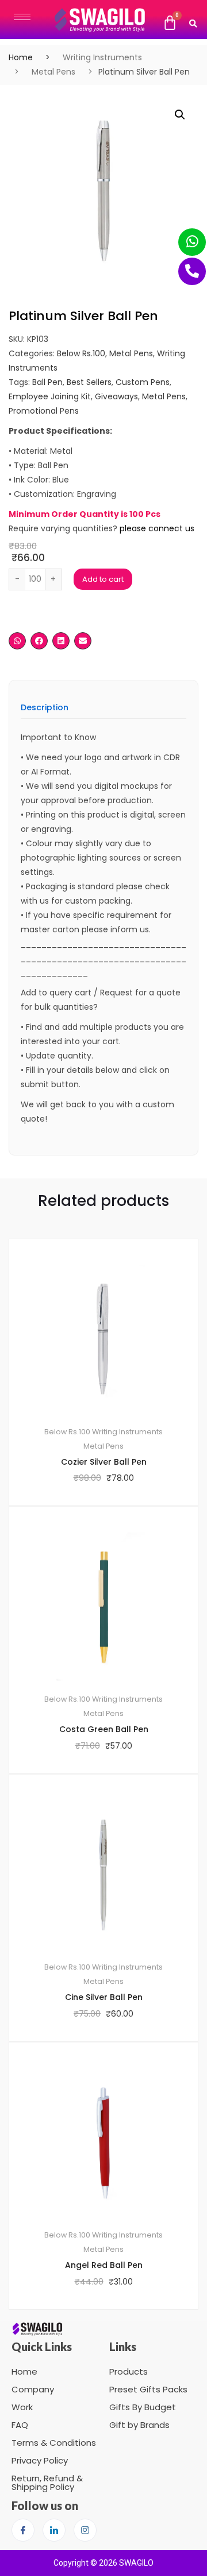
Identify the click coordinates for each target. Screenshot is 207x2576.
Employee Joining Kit (50, 396)
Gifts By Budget (143, 2407)
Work (22, 2407)
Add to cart (103, 579)
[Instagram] (85, 2530)
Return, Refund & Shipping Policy (47, 2482)
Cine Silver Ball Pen (104, 1997)
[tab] (45, 711)
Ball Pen (47, 382)
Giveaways (116, 396)
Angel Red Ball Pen (104, 2265)
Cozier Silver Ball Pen (104, 1462)
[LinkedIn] (54, 2530)
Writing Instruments (102, 57)
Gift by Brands (139, 2425)
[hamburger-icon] (22, 17)
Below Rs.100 (81, 353)
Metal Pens (53, 72)
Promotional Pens (44, 411)
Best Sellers (89, 382)
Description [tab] (45, 708)
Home (21, 57)
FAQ (20, 2425)
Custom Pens (143, 382)
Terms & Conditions (54, 2443)
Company (33, 2389)
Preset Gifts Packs (148, 2389)
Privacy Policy (40, 2460)
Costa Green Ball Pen (104, 1729)
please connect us (157, 528)
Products (129, 2371)
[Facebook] (23, 2530)
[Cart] (170, 23)
